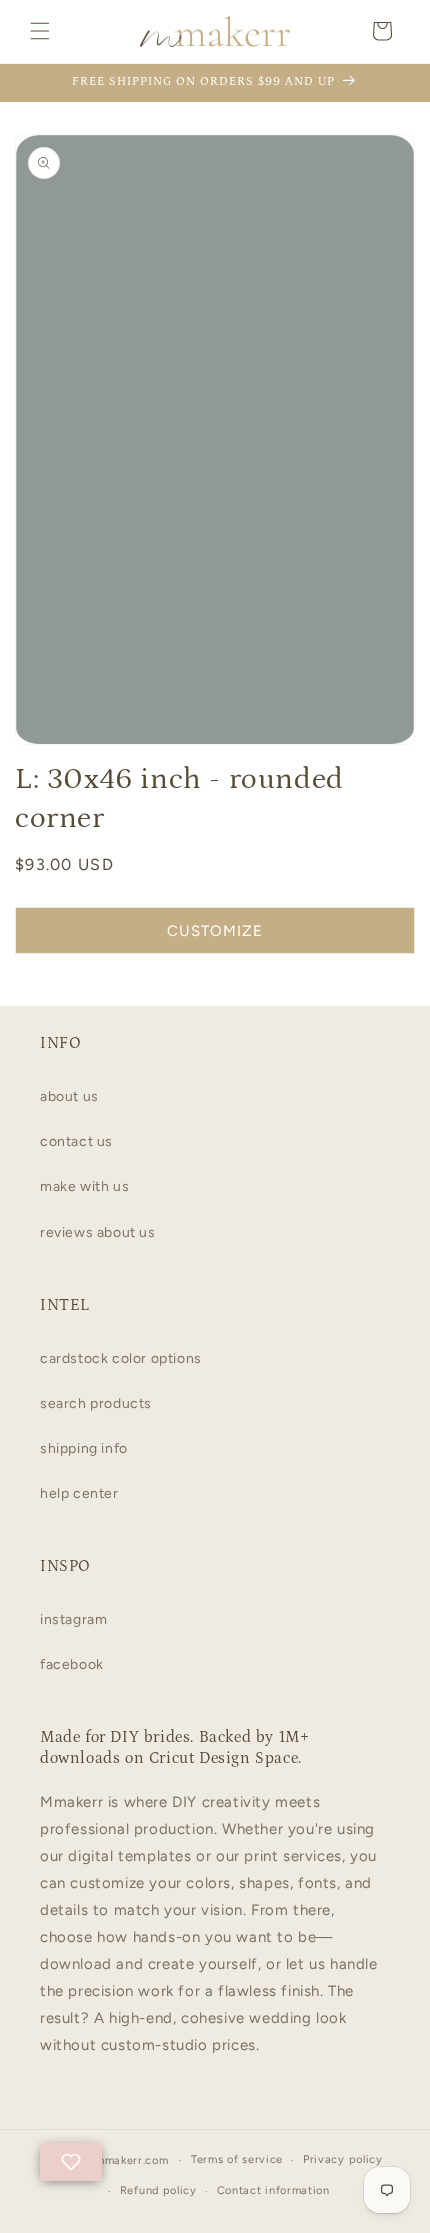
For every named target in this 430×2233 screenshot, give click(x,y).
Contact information (273, 2190)
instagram (73, 1619)
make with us (84, 1186)
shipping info (84, 1448)
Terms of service (237, 2159)
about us (69, 1096)
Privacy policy (343, 2159)
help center (79, 1493)
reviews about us (98, 1232)
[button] (40, 31)
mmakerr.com (132, 2160)
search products (96, 1403)
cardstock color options (121, 1358)
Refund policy (158, 2190)
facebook (72, 1664)
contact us (76, 1141)
